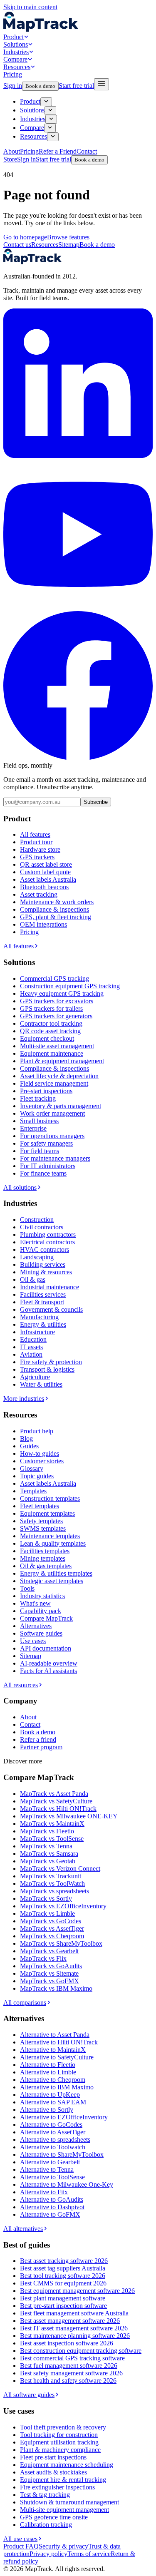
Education (33, 1339)
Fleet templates (40, 1506)
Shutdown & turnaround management (69, 2502)
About (28, 1717)
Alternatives (36, 1626)
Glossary (32, 1468)
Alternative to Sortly (47, 2110)
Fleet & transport (42, 1302)
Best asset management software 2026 (70, 2321)
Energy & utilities (43, 1324)
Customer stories (42, 1461)
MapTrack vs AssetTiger (52, 1928)
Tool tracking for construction (59, 2435)
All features (35, 834)
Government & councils (51, 1309)
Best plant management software (63, 2298)
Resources (17, 67)
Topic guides (37, 1476)
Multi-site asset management (57, 1046)
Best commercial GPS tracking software (72, 2358)
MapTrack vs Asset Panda (54, 1794)
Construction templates (50, 1498)
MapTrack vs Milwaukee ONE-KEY (69, 1816)
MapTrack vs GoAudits (51, 1966)
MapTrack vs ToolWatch (52, 1884)
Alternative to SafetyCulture (57, 2057)
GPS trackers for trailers (51, 1008)
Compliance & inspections (54, 909)
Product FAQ (21, 2546)
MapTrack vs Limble (47, 1913)
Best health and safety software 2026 (68, 2381)
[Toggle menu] (102, 84)
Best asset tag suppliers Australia (63, 2268)
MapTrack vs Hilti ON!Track (58, 1809)
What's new (35, 1603)
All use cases (20, 2539)
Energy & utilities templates (56, 1573)
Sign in (13, 86)
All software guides (29, 2395)
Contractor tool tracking (51, 1023)
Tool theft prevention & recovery (63, 2427)
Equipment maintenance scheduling (67, 2465)
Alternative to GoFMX (50, 2214)
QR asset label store (46, 864)
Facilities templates (45, 1551)
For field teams (40, 1151)
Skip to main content (30, 7)
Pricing (13, 74)
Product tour (36, 842)
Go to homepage (25, 237)
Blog (26, 1438)
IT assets (31, 1347)
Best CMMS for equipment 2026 (63, 2283)
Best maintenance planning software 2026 (75, 2336)
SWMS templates (43, 1528)
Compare (15, 59)
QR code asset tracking (50, 1031)
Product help (37, 1431)
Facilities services (43, 1294)
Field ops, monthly (28, 765)
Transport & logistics (47, 1369)
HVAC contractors (45, 1249)
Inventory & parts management (61, 1106)
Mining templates (43, 1558)
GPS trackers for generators (56, 1016)
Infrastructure (37, 1332)
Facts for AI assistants (48, 1671)
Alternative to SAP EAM (53, 2102)
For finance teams (43, 1173)
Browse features (68, 237)
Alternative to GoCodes (51, 2125)
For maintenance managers (55, 1158)
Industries (16, 52)
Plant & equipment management (62, 1061)
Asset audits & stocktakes (53, 2472)
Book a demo (40, 86)
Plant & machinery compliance (60, 2450)
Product (14, 37)
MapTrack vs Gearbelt (49, 1951)
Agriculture (35, 1377)
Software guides (41, 1633)
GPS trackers (37, 857)
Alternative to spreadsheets (55, 2140)
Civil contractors (42, 1227)
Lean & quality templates (53, 1543)
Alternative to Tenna (47, 2169)
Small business (39, 1121)
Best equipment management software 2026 (77, 2291)
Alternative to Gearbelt (50, 2162)
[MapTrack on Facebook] (78, 758)
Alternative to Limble (48, 2072)
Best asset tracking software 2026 (64, 2261)
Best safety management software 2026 (71, 2373)
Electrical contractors (47, 1242)
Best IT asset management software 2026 (74, 2328)
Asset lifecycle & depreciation (59, 1076)
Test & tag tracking (45, 2495)
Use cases (33, 1641)
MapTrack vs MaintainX (52, 1824)
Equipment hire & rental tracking (63, 2480)
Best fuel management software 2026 (69, 2366)
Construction (37, 1220)
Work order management (52, 1113)
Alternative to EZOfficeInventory (64, 2117)
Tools (27, 1588)
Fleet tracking (38, 1098)
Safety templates (41, 1521)
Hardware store (40, 849)
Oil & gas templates (46, 1566)
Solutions (16, 44)
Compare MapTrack (46, 1618)
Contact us (17, 245)
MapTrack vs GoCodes (51, 1921)
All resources (21, 1685)
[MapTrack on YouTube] (78, 607)
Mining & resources (46, 1272)
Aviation (31, 1354)
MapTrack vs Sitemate (49, 1973)
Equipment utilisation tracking (59, 2442)
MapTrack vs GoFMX (50, 1981)
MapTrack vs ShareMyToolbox (61, 1943)
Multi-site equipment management (64, 2510)
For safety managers (46, 1143)
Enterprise (33, 1128)
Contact (30, 1724)
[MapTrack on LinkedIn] (78, 456)
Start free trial (76, 86)
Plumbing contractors (48, 1235)
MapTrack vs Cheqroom (52, 1936)
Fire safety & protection (51, 1362)
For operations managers (52, 1136)
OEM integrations (43, 924)
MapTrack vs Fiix (43, 1958)
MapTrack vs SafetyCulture (56, 1801)
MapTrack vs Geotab (48, 1861)
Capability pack (41, 1611)
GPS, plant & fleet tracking (56, 917)
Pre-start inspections (46, 1091)
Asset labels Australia (48, 879)
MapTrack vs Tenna (46, 1846)
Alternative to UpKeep (50, 2095)
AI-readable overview (49, 1663)
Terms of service (89, 2554)
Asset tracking (39, 894)
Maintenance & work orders (57, 902)
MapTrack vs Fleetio (47, 1831)
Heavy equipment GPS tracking (62, 993)
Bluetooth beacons (44, 887)
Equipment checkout (47, 1038)
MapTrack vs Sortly (46, 1898)
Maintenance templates (50, 1536)
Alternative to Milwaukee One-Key (67, 2184)
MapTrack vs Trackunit (51, 1876)
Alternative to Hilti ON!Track (59, 2042)
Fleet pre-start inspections (53, 2457)
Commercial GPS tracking (54, 978)
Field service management (54, 1083)
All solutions (20, 1187)
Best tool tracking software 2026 (63, 2276)
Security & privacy (63, 2546)
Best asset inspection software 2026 (67, 2343)
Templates (33, 1491)
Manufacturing (39, 1317)
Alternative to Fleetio (48, 2065)
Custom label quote (45, 872)
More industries (24, 1399)
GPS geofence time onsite (54, 2517)
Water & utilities (41, 1384)
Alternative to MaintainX (53, 2050)
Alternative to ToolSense (52, 2177)
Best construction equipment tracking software (81, 2351)
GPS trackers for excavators (57, 1001)
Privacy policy (48, 2554)
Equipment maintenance (52, 1053)
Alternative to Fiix (44, 2192)
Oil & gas (33, 1279)
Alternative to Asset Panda (55, 2035)
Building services (43, 1264)
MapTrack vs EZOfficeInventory (63, 1906)
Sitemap (69, 245)
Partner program (41, 1747)
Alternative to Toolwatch (53, 2147)
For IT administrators (48, 1166)
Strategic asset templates (52, 1581)
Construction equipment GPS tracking (70, 986)
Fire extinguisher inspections (57, 2487)
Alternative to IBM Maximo (57, 2087)
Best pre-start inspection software (63, 2306)
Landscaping (37, 1257)
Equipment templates (47, 1513)
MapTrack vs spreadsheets (54, 1891)
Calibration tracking (46, 2525)
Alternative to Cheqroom (53, 2080)
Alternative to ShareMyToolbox (62, 2155)
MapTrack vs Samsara (49, 1854)
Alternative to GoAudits (52, 2199)
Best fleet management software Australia (74, 2313)
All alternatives (23, 2229)
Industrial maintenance (50, 1287)
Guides (29, 1446)
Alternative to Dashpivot (52, 2207)
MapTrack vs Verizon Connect (60, 1869)
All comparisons (25, 2003)
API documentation (46, 1648)
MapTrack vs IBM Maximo (56, 1988)
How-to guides (40, 1453)
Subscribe (96, 802)
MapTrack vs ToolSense (52, 1839)
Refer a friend (38, 1739)
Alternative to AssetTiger (53, 2132)
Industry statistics (42, 1596)
